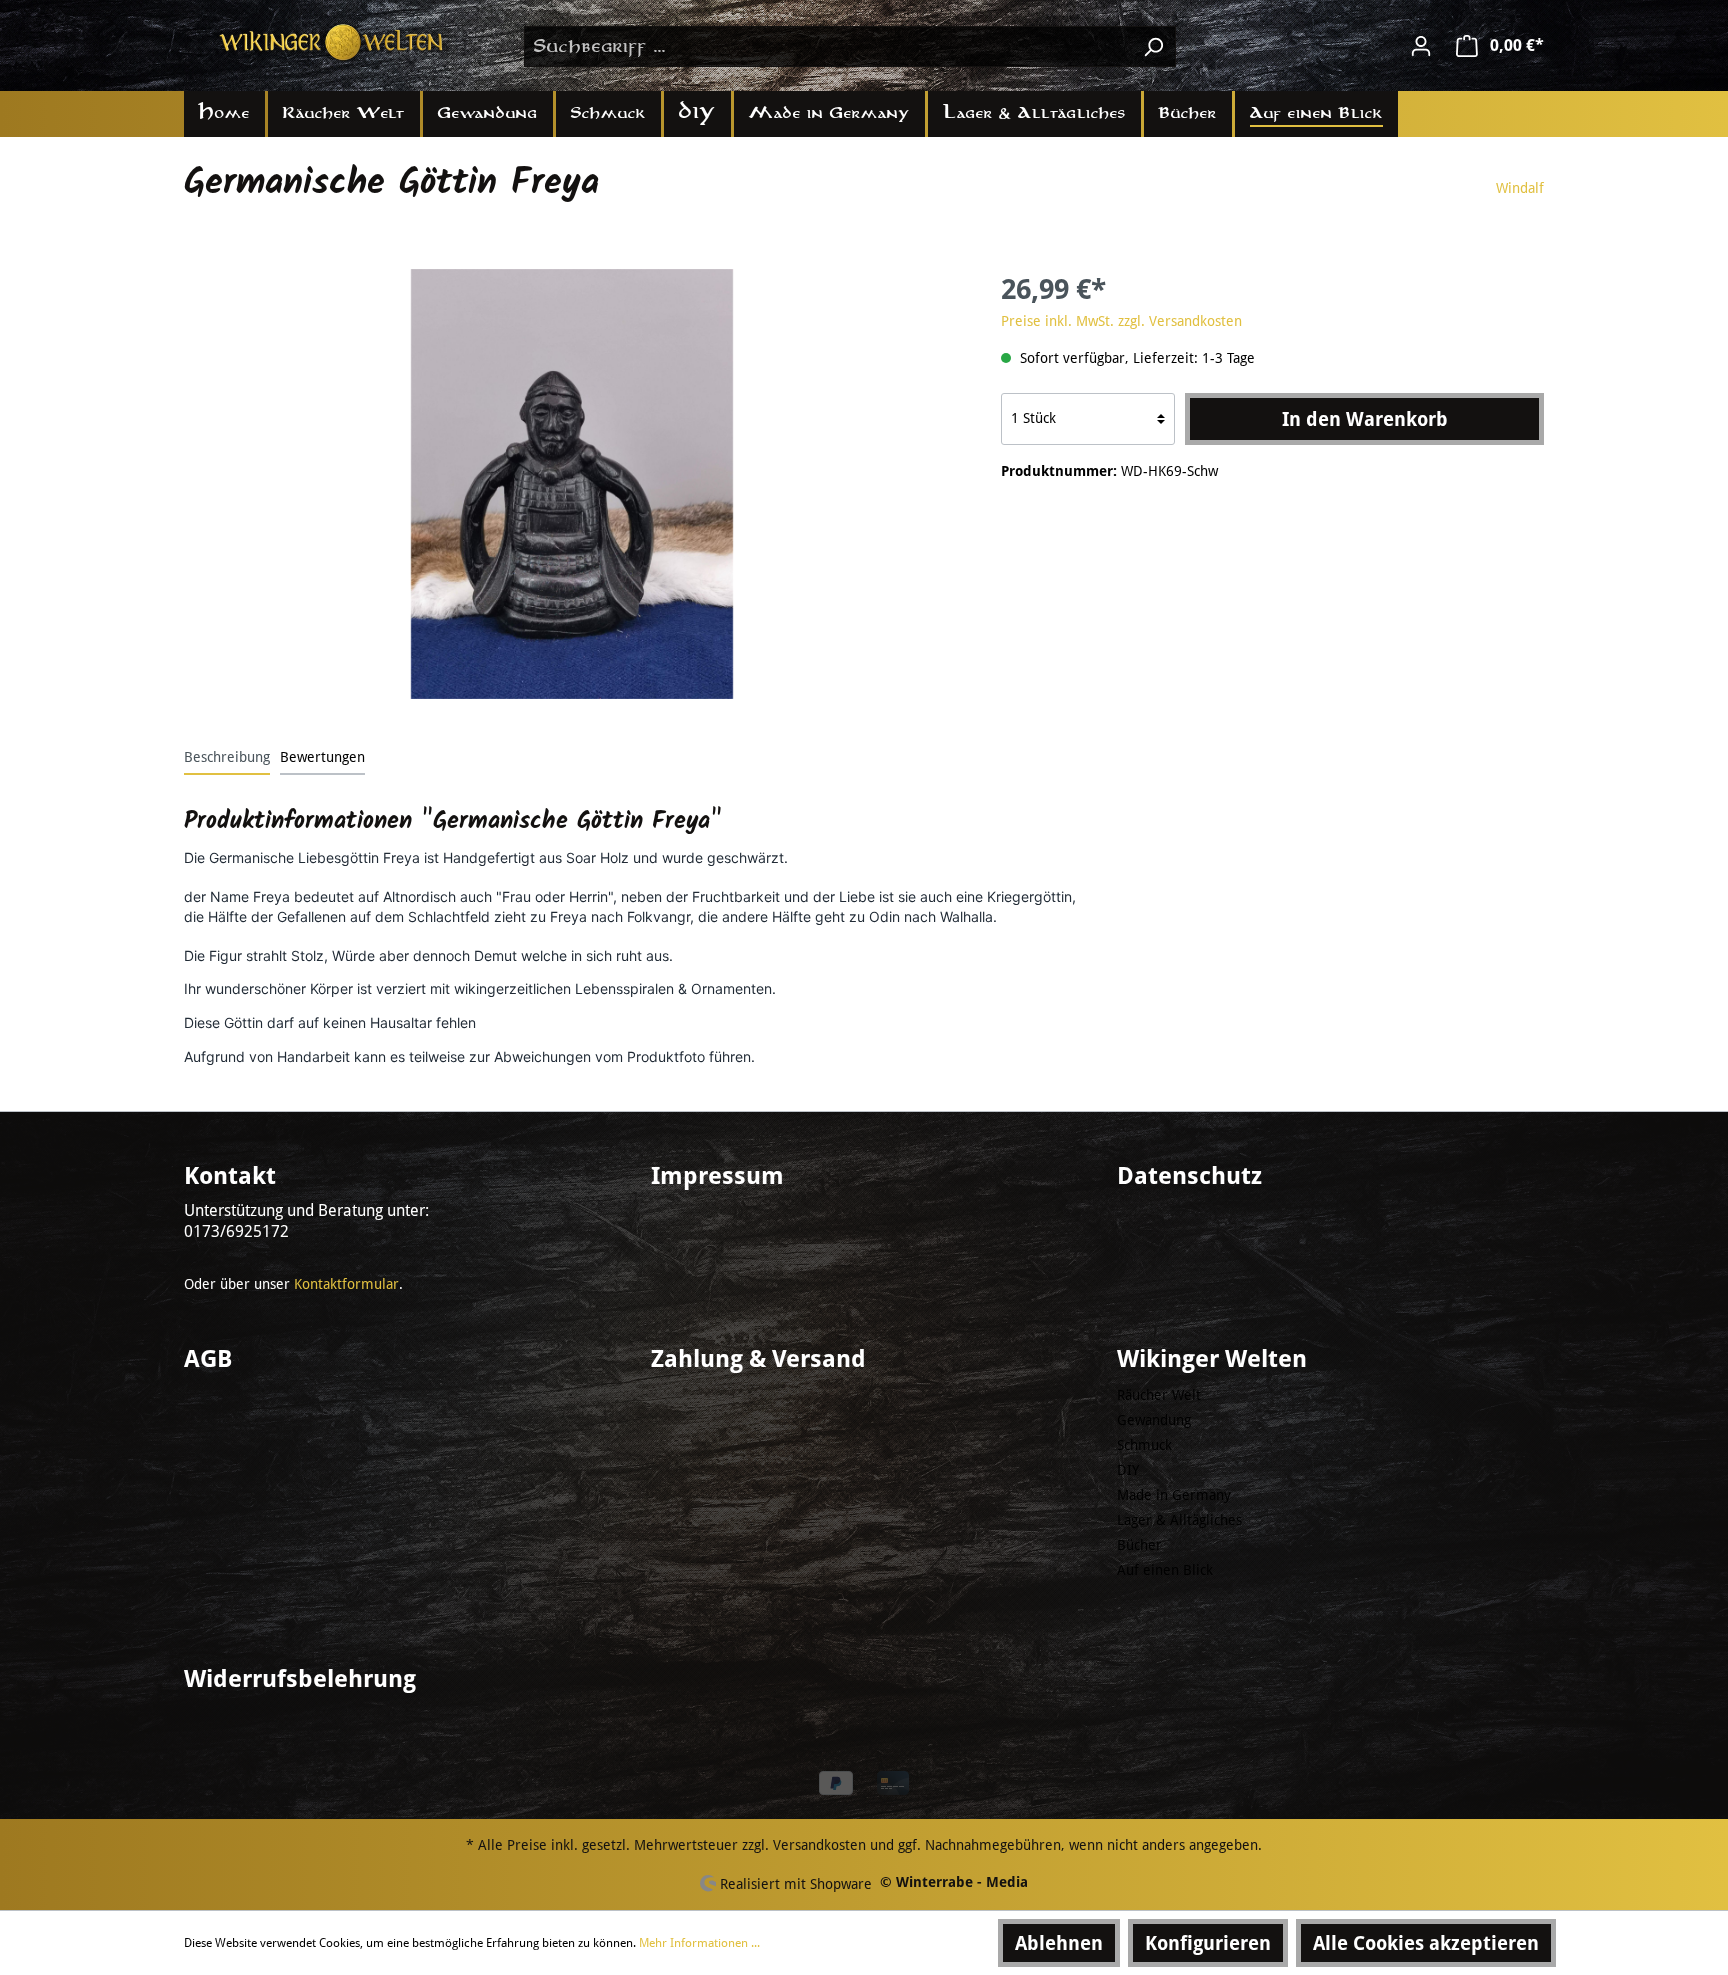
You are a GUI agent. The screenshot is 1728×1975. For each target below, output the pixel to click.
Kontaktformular (346, 1284)
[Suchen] (1153, 46)
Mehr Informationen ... (699, 1943)
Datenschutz (1189, 1176)
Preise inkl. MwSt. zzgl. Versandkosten (1121, 321)
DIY (1128, 1470)
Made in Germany (1174, 1495)
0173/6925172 (236, 1231)
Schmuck (1144, 1445)
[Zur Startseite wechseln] (334, 42)
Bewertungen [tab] (322, 757)
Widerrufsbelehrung (300, 1679)
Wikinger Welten (1212, 1359)
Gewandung (1154, 1420)
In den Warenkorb (1365, 419)
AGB (208, 1359)
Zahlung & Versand (758, 1359)
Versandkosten (819, 1845)
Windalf (1520, 188)
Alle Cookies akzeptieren (1426, 1943)
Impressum (717, 1176)
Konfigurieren (1208, 1943)
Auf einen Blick (1165, 1570)
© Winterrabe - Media (954, 1882)
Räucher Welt (1159, 1395)
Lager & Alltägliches (1179, 1520)
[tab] (227, 757)
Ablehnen (1059, 1943)
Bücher (1139, 1545)
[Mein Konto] (1421, 46)
